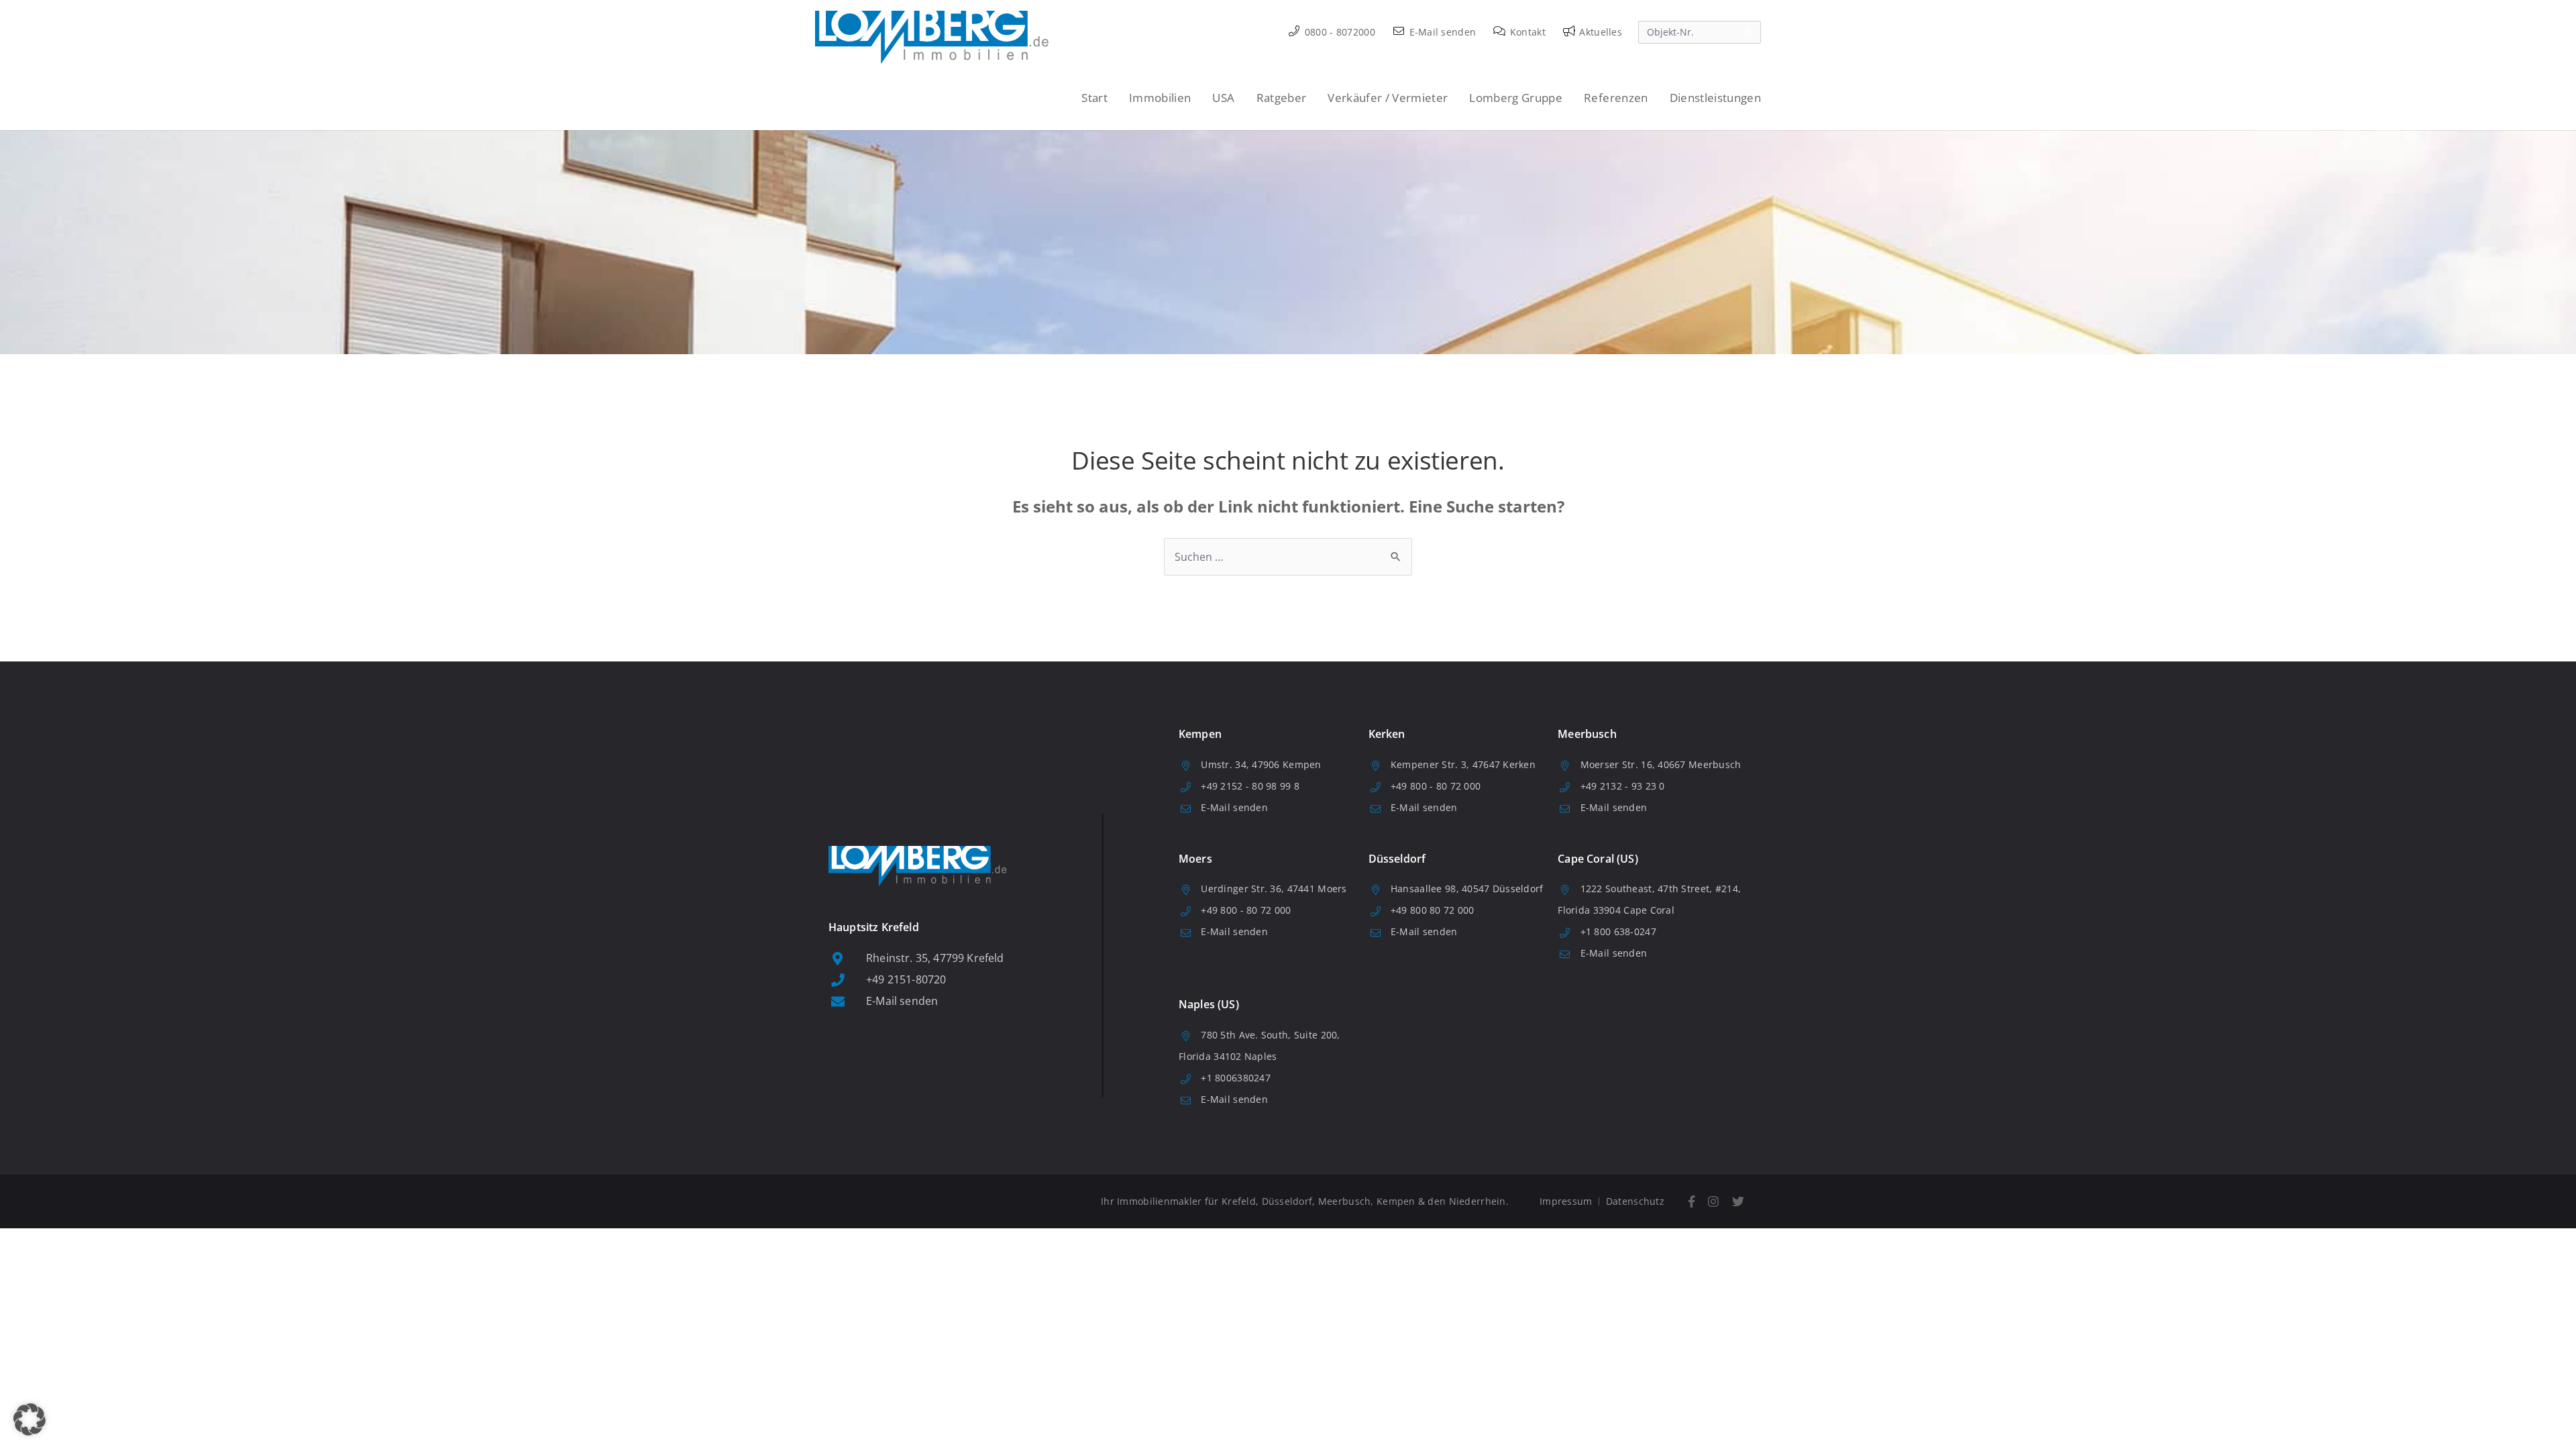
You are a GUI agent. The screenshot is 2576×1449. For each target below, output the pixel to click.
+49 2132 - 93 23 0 (1623, 786)
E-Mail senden (1441, 32)
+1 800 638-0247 (1618, 931)
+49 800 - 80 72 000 (1436, 786)
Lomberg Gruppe (1516, 98)
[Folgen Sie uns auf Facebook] (1692, 1202)
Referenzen (1616, 98)
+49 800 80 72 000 (1433, 910)
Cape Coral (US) (1598, 859)
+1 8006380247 (1236, 1078)
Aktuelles (1599, 32)
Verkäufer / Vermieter (1388, 98)
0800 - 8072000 (1339, 32)
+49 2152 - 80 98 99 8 (1250, 786)
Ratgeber (1282, 98)
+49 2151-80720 (906, 979)
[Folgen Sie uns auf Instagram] (1714, 1202)
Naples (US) (1209, 1004)
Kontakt (1526, 32)
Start (1094, 98)
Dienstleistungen (1715, 98)
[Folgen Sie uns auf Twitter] (1738, 1202)
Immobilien (1160, 98)
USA (1223, 98)
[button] (30, 1419)
